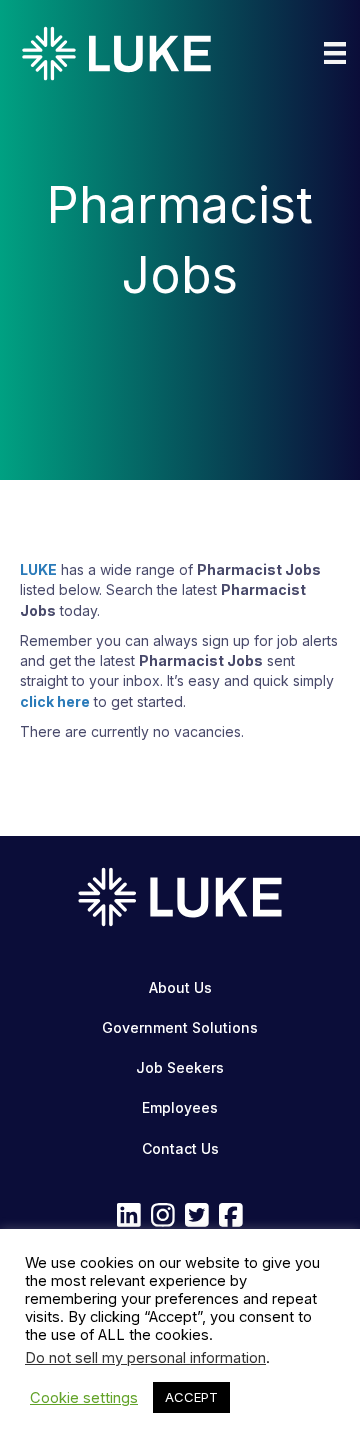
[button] (129, 1214)
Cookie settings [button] (84, 1398)
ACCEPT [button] (191, 1397)
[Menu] (335, 53)
